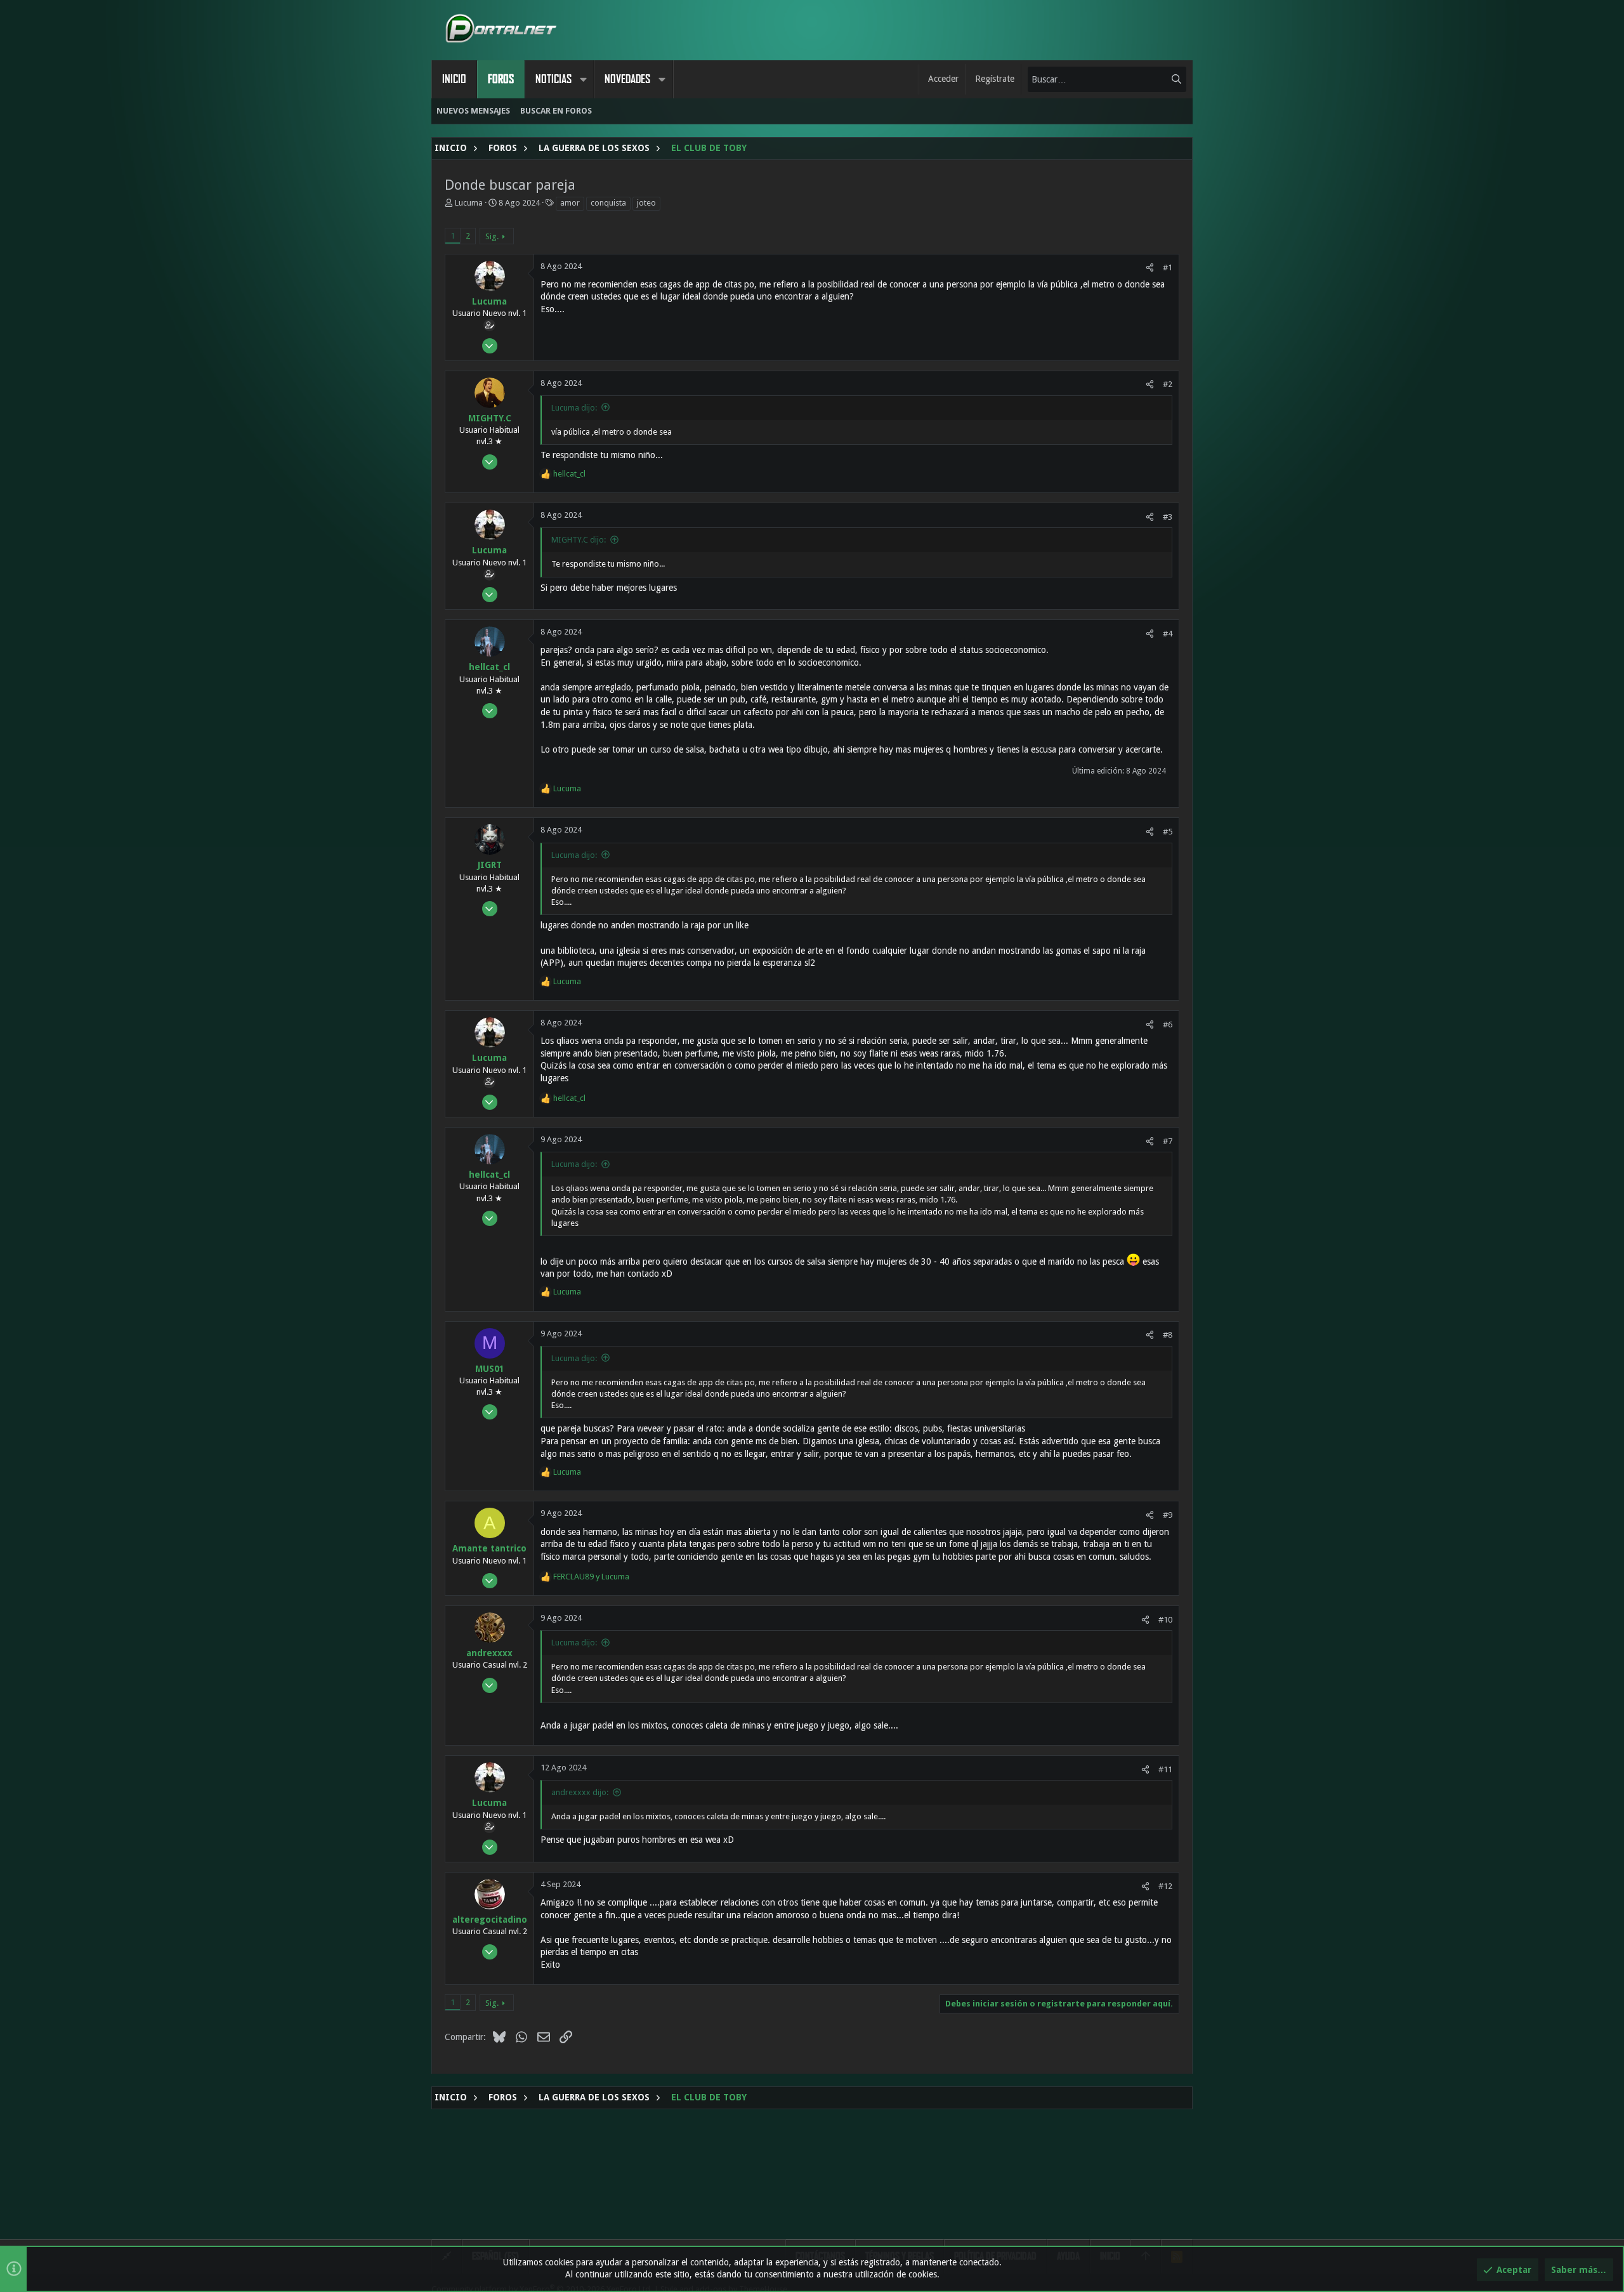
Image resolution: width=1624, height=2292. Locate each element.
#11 (1165, 1769)
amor (570, 203)
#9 (1168, 1515)
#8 (1168, 1335)
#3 (1168, 517)
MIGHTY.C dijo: (579, 540)
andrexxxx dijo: (580, 1792)
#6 (1168, 1024)
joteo (646, 203)
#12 (1165, 1886)
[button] (583, 79)
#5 (1168, 832)
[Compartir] (1150, 267)
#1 (1168, 267)
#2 (1168, 384)
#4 (1168, 634)
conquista (608, 203)
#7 (1168, 1141)
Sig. (492, 236)
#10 (1165, 1620)
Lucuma (469, 203)
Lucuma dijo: (574, 408)
